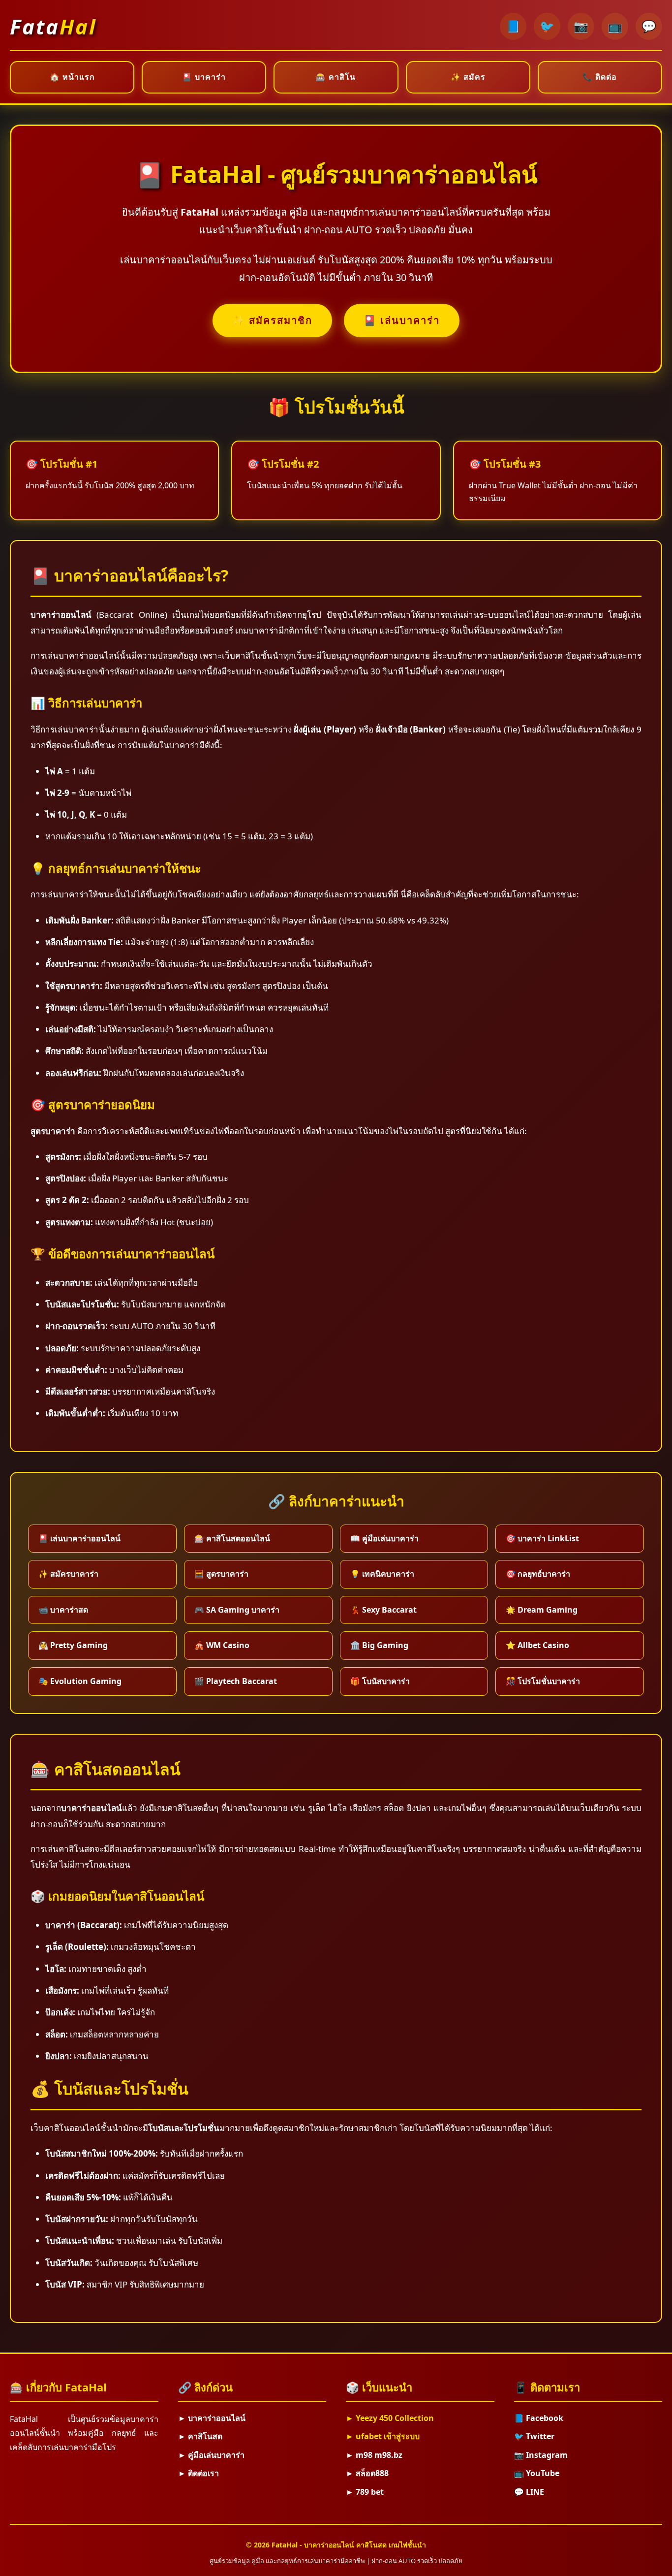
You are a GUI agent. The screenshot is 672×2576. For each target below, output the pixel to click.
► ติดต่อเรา (199, 2473)
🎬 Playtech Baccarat (236, 1681)
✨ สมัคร (468, 77)
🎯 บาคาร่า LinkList (542, 1538)
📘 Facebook (539, 2418)
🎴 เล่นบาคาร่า (402, 320)
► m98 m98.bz (374, 2455)
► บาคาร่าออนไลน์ (212, 2418)
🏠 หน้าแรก (72, 77)
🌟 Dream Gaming (542, 1610)
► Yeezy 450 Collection (390, 2418)
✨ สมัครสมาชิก (272, 320)
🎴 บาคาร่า (204, 77)
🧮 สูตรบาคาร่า (221, 1574)
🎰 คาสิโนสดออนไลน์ (232, 1538)
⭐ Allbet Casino (537, 1645)
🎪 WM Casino (222, 1645)
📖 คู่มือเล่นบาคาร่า (384, 1538)
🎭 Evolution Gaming (80, 1681)
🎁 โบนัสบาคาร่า (380, 1681)
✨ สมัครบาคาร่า (68, 1574)
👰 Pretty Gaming (73, 1645)
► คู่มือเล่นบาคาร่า (211, 2455)
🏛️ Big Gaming (379, 1645)
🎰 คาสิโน (336, 77)
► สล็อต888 (367, 2473)
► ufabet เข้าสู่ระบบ (383, 2436)
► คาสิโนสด (200, 2436)
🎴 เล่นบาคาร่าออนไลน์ (79, 1538)
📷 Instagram (541, 2455)
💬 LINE (529, 2492)
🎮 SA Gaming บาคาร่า (237, 1610)
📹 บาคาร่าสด (63, 1610)
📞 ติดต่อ (600, 77)
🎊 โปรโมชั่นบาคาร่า (543, 1681)
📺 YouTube (537, 2473)
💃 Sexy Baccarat (383, 1610)
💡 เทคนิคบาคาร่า (382, 1574)
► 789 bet (365, 2492)
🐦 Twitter (534, 2436)
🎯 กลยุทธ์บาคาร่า (538, 1574)
